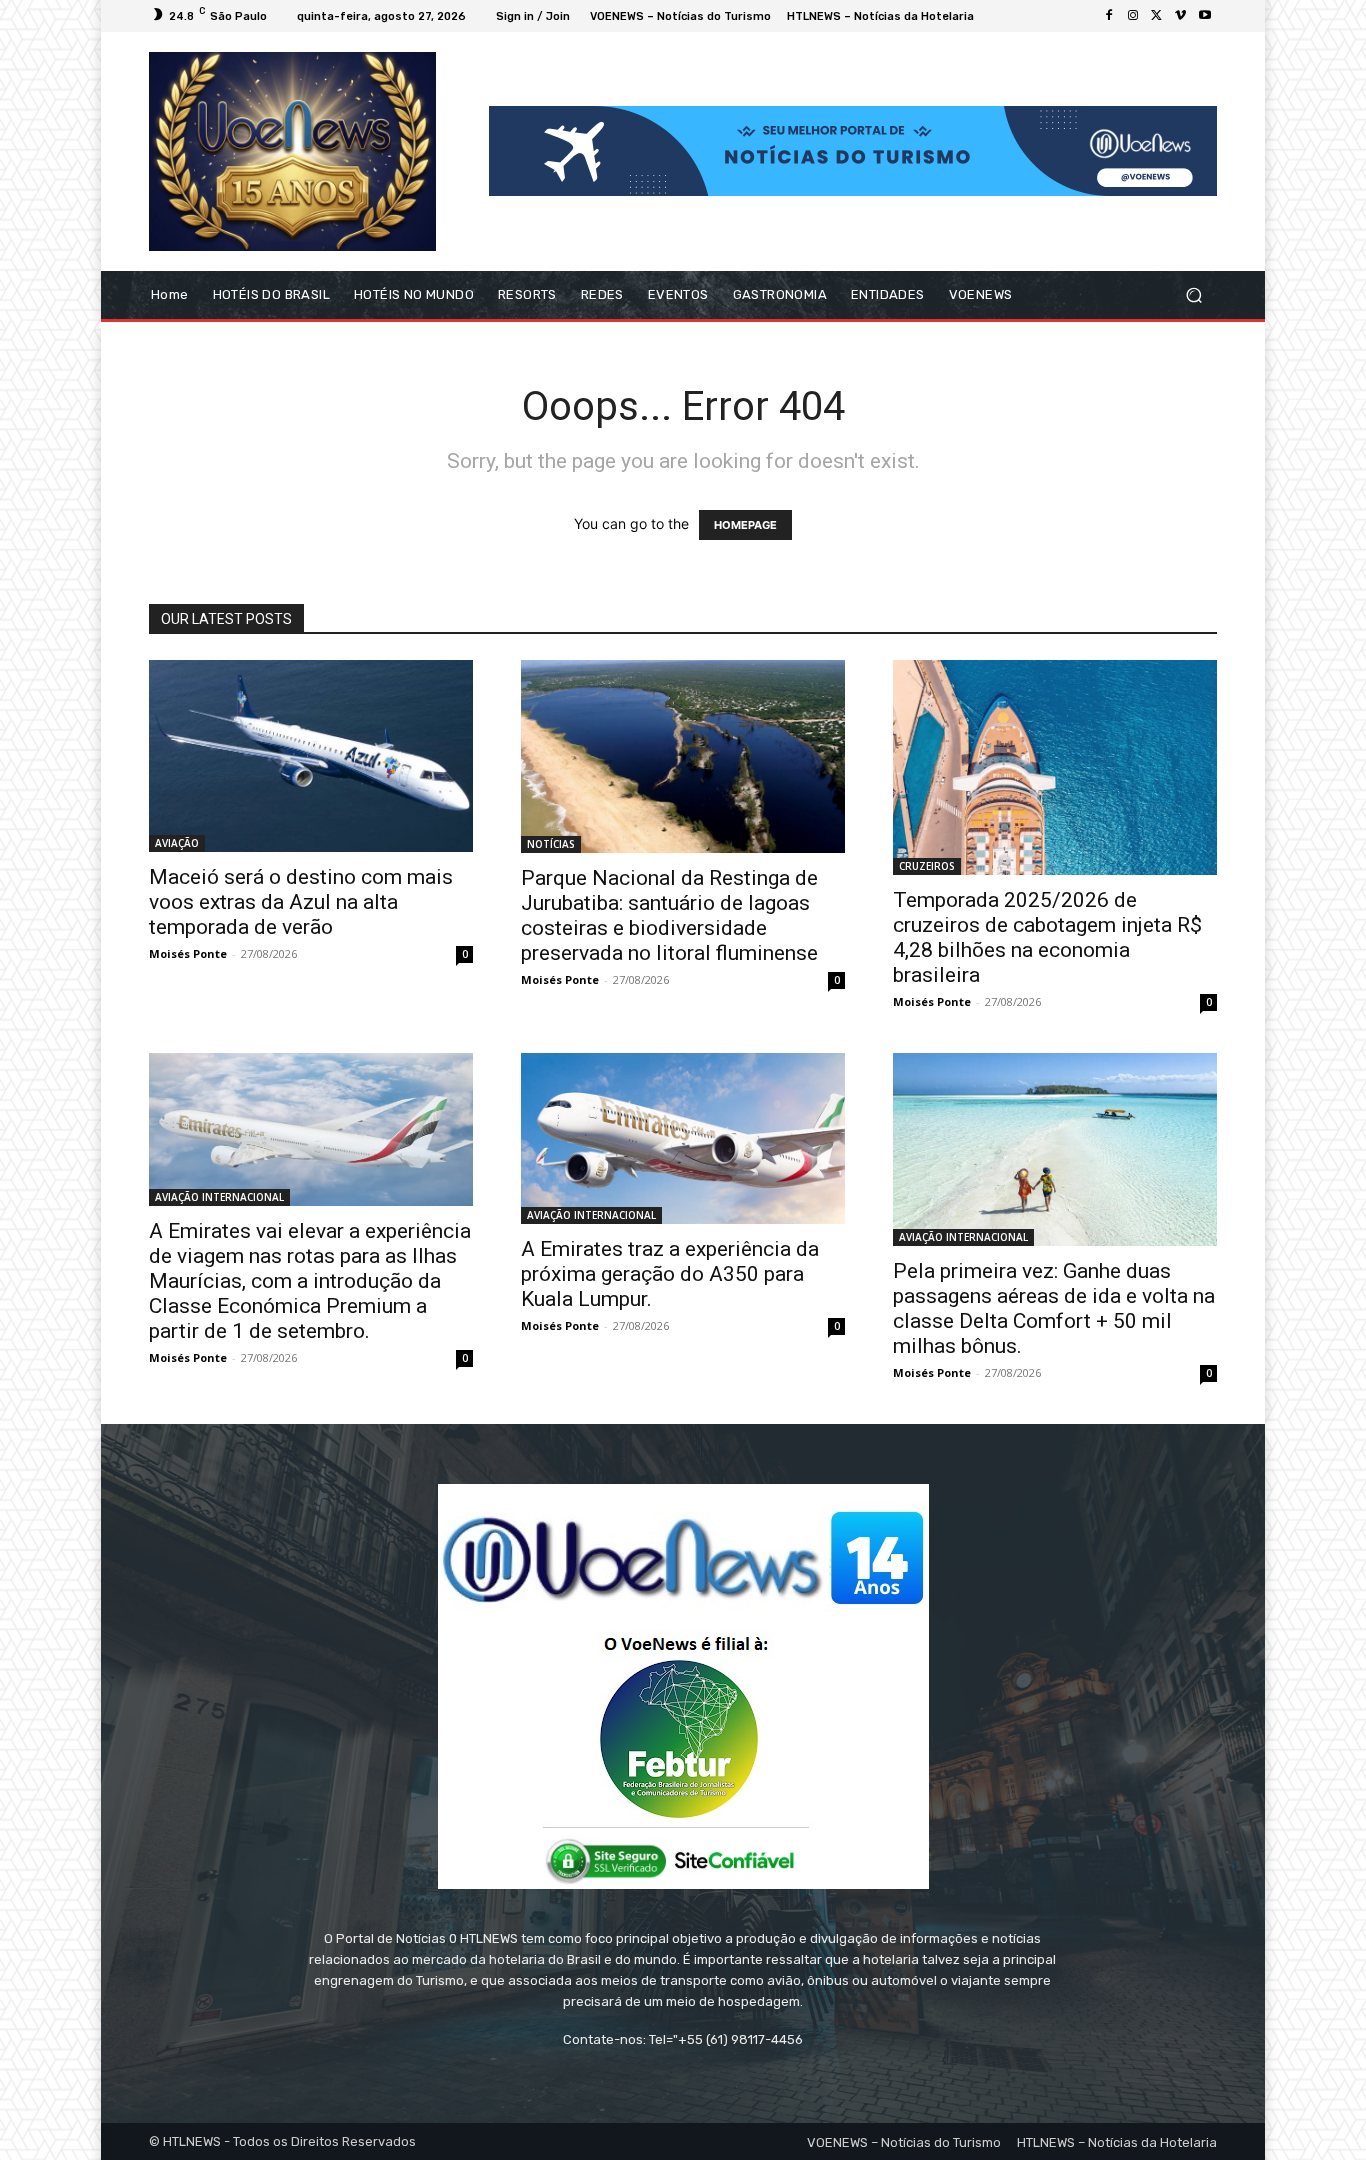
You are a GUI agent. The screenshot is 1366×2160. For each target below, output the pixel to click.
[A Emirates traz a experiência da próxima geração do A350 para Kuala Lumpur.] (683, 1138)
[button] (1193, 294)
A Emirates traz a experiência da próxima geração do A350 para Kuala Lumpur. (670, 1274)
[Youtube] (1205, 16)
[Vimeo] (1181, 16)
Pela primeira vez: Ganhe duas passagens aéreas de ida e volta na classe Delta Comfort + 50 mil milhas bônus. (1054, 1308)
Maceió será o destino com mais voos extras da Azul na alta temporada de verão (301, 902)
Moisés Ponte (188, 953)
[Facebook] (1109, 16)
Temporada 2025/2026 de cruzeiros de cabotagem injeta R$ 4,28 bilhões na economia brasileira (1047, 937)
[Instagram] (1133, 16)
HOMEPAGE (745, 525)
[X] (1157, 16)
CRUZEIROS (927, 866)
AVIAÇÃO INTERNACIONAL (219, 1197)
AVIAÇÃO (177, 843)
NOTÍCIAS (551, 844)
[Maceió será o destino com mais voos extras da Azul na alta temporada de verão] (311, 756)
